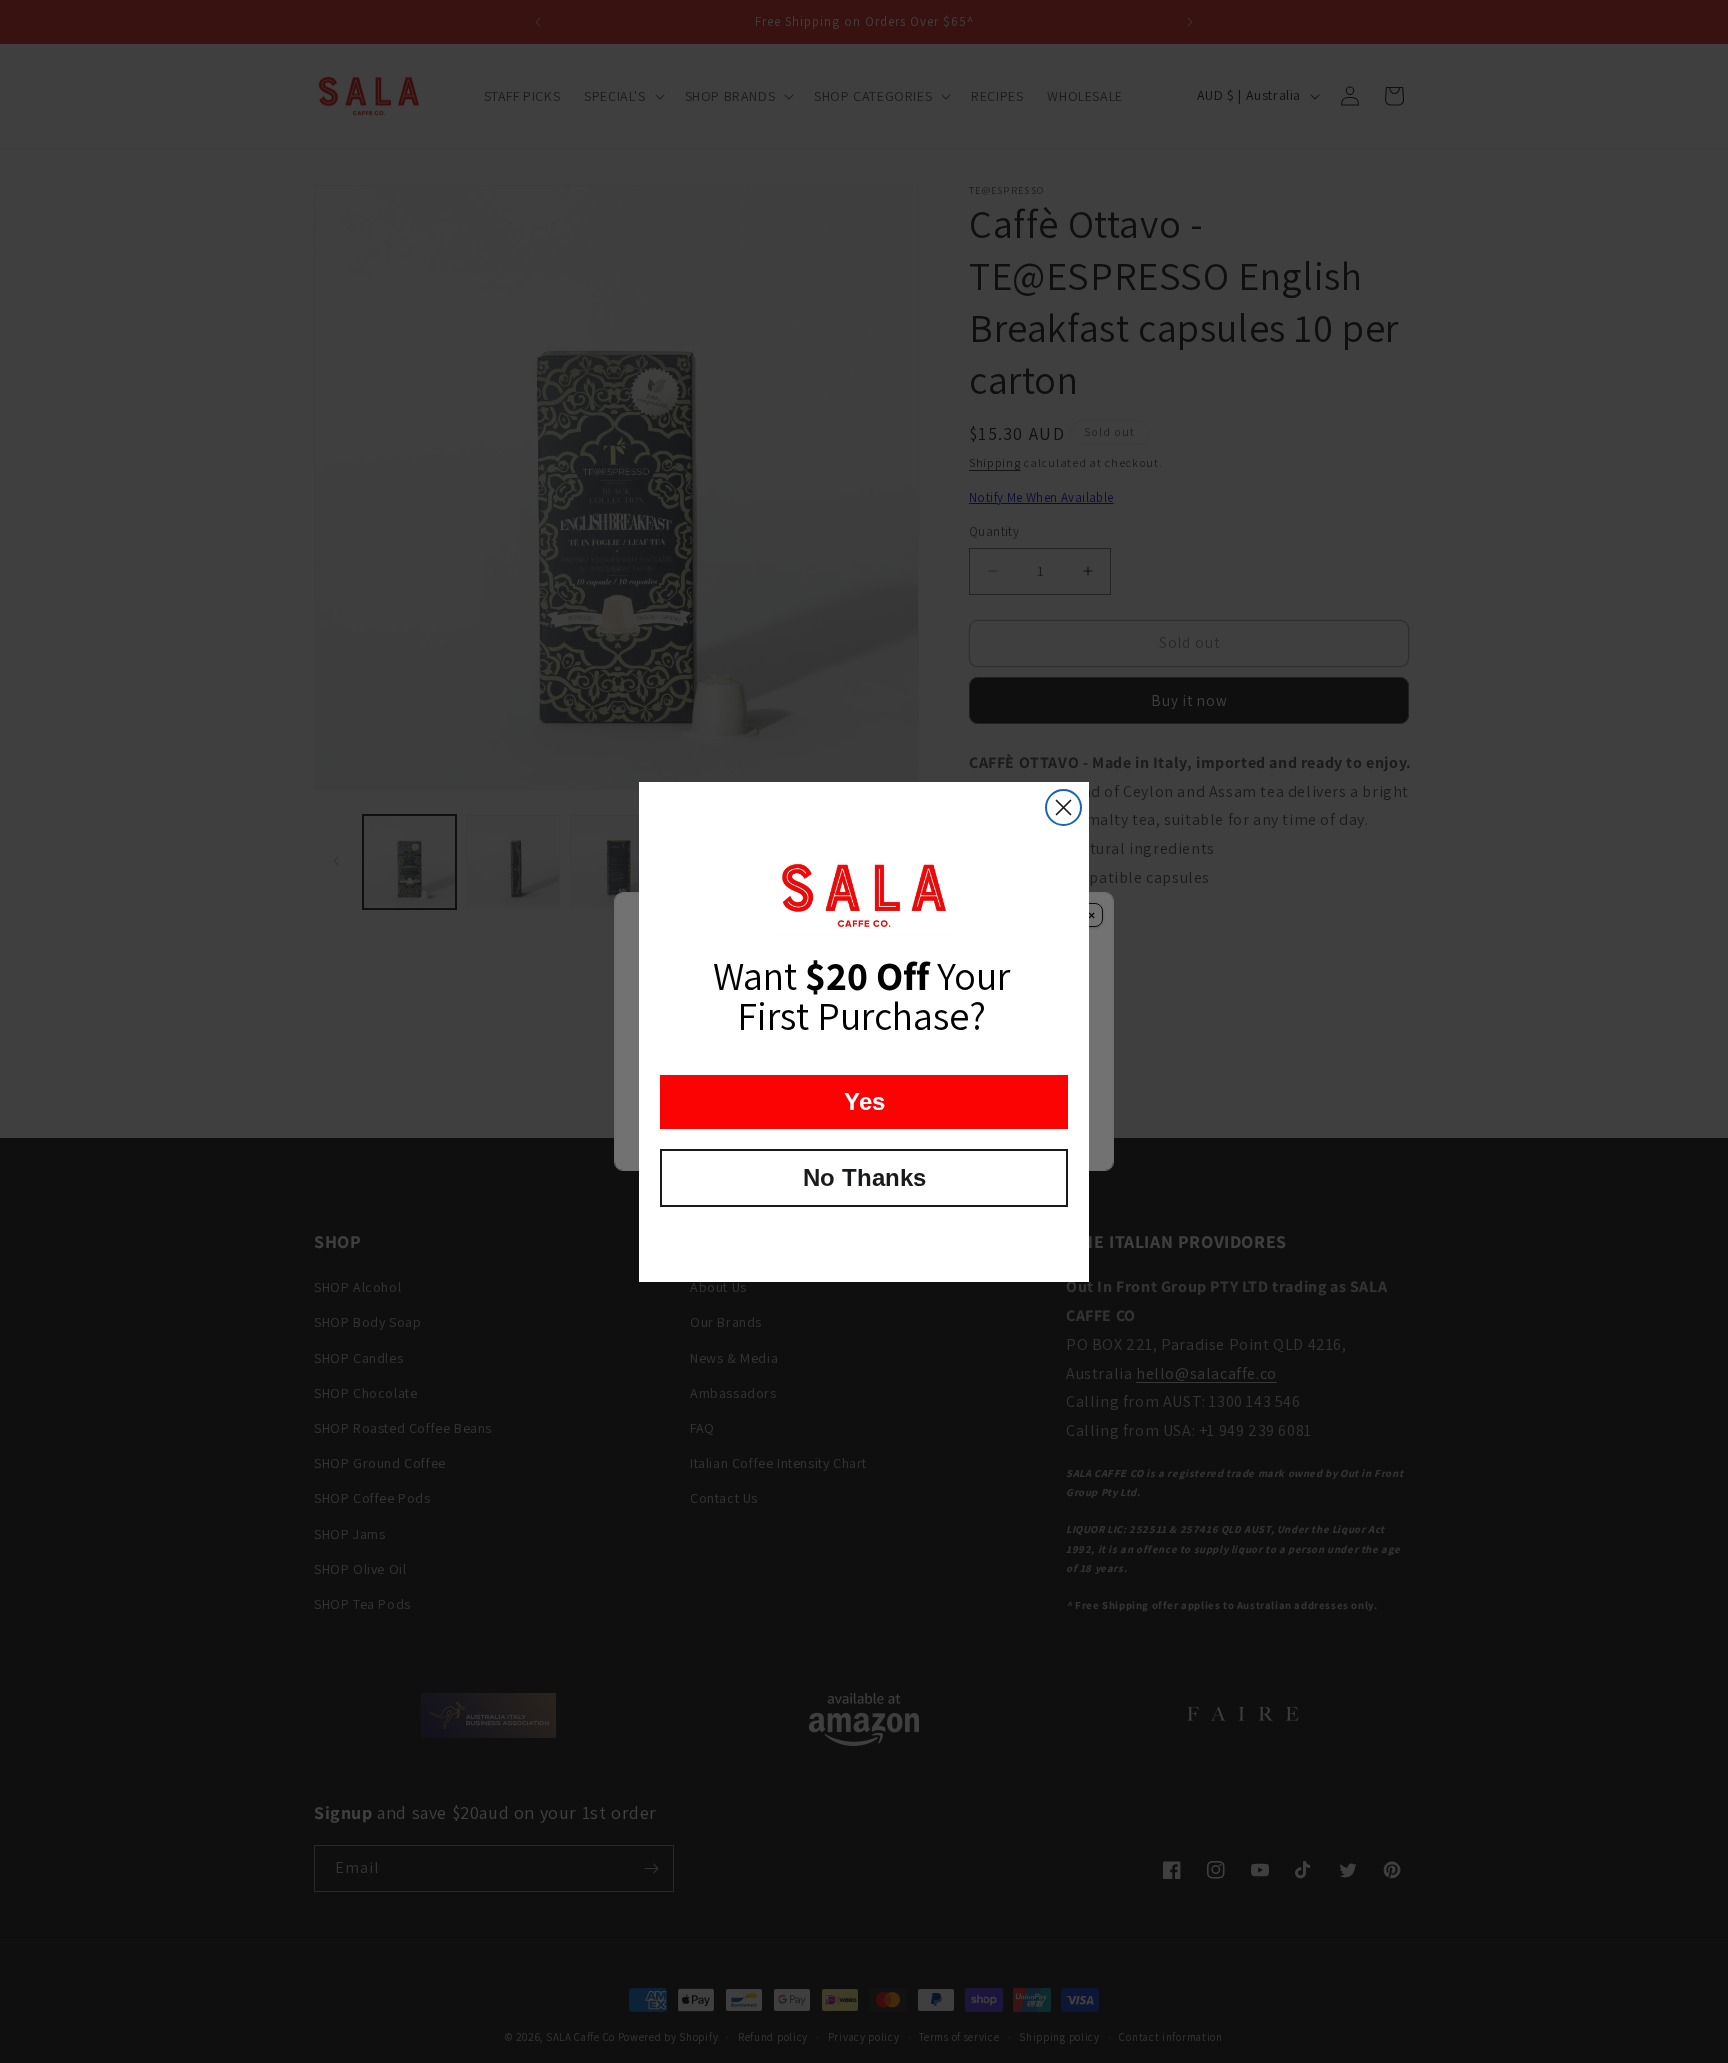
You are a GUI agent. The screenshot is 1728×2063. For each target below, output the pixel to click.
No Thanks (864, 1177)
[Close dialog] (1063, 807)
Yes (864, 1101)
